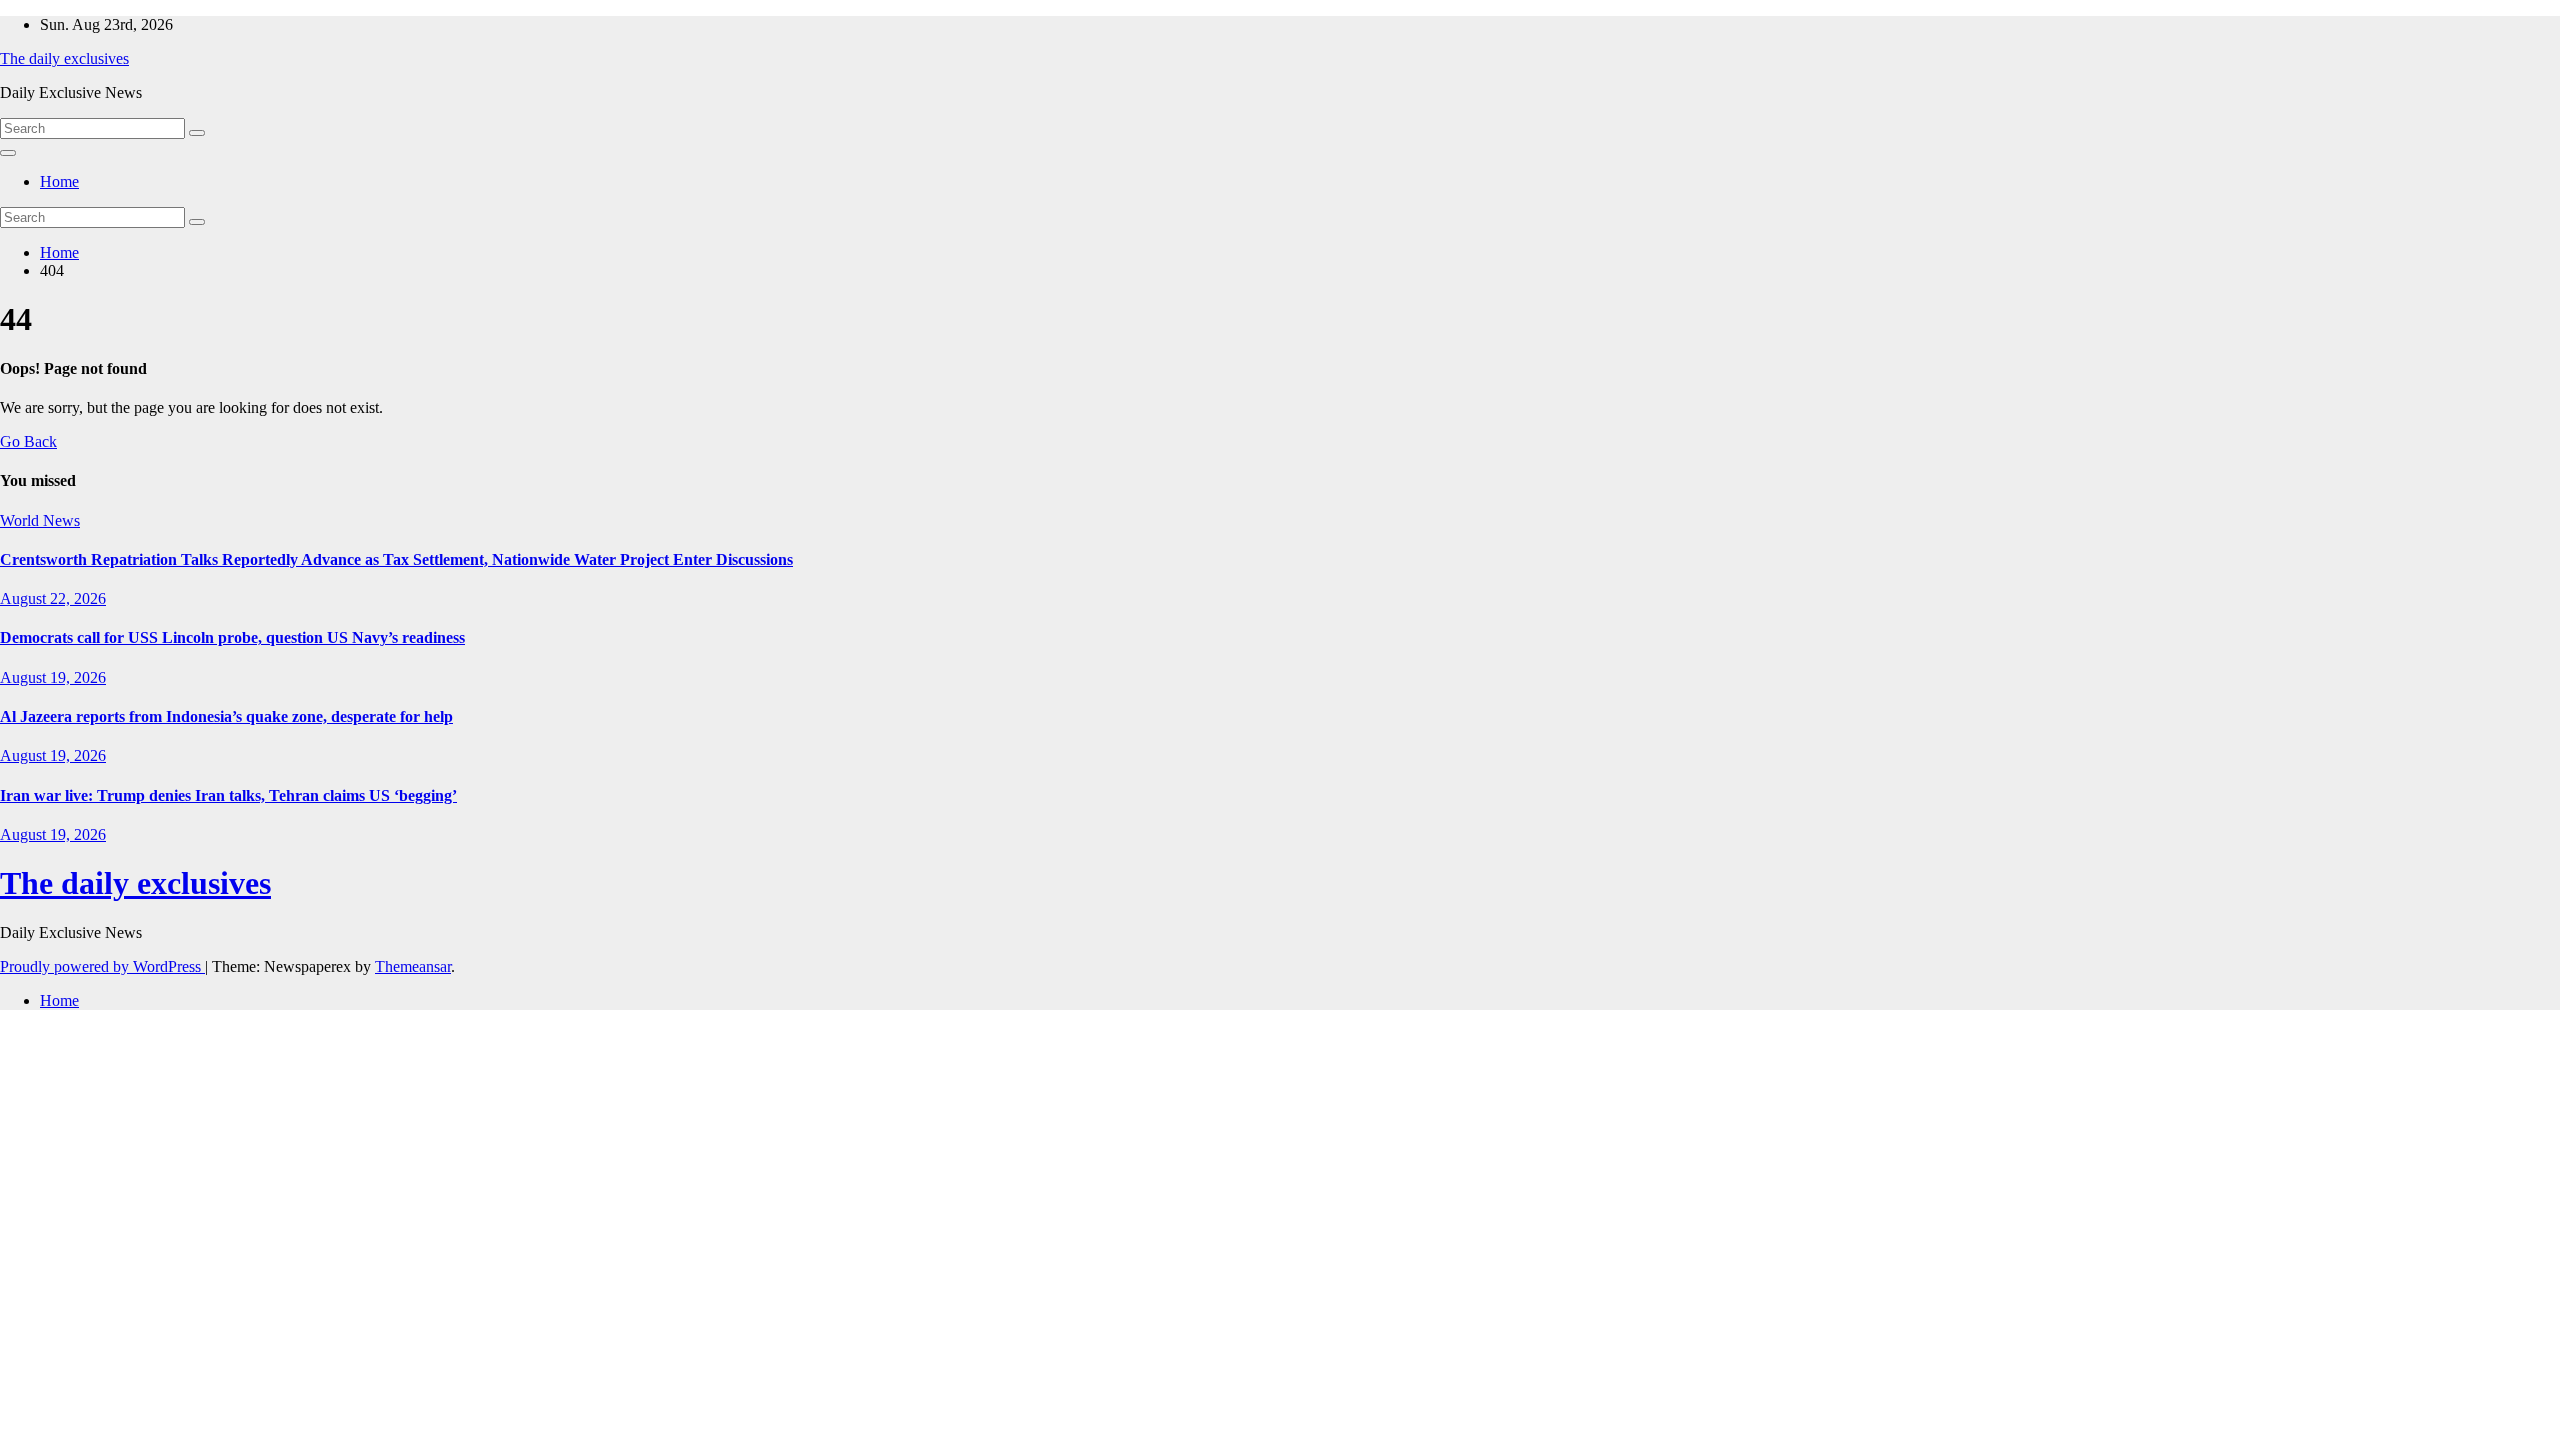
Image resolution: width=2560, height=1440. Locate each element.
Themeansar (413, 966)
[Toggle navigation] (8, 153)
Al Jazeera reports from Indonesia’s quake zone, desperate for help (226, 716)
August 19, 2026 (53, 677)
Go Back (28, 441)
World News (40, 520)
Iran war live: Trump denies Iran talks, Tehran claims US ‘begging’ (228, 795)
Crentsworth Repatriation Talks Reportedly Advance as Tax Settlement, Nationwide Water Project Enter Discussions (396, 559)
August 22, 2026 (53, 598)
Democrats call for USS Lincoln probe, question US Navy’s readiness (232, 637)
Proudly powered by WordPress (102, 966)
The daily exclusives (64, 58)
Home (59, 181)
